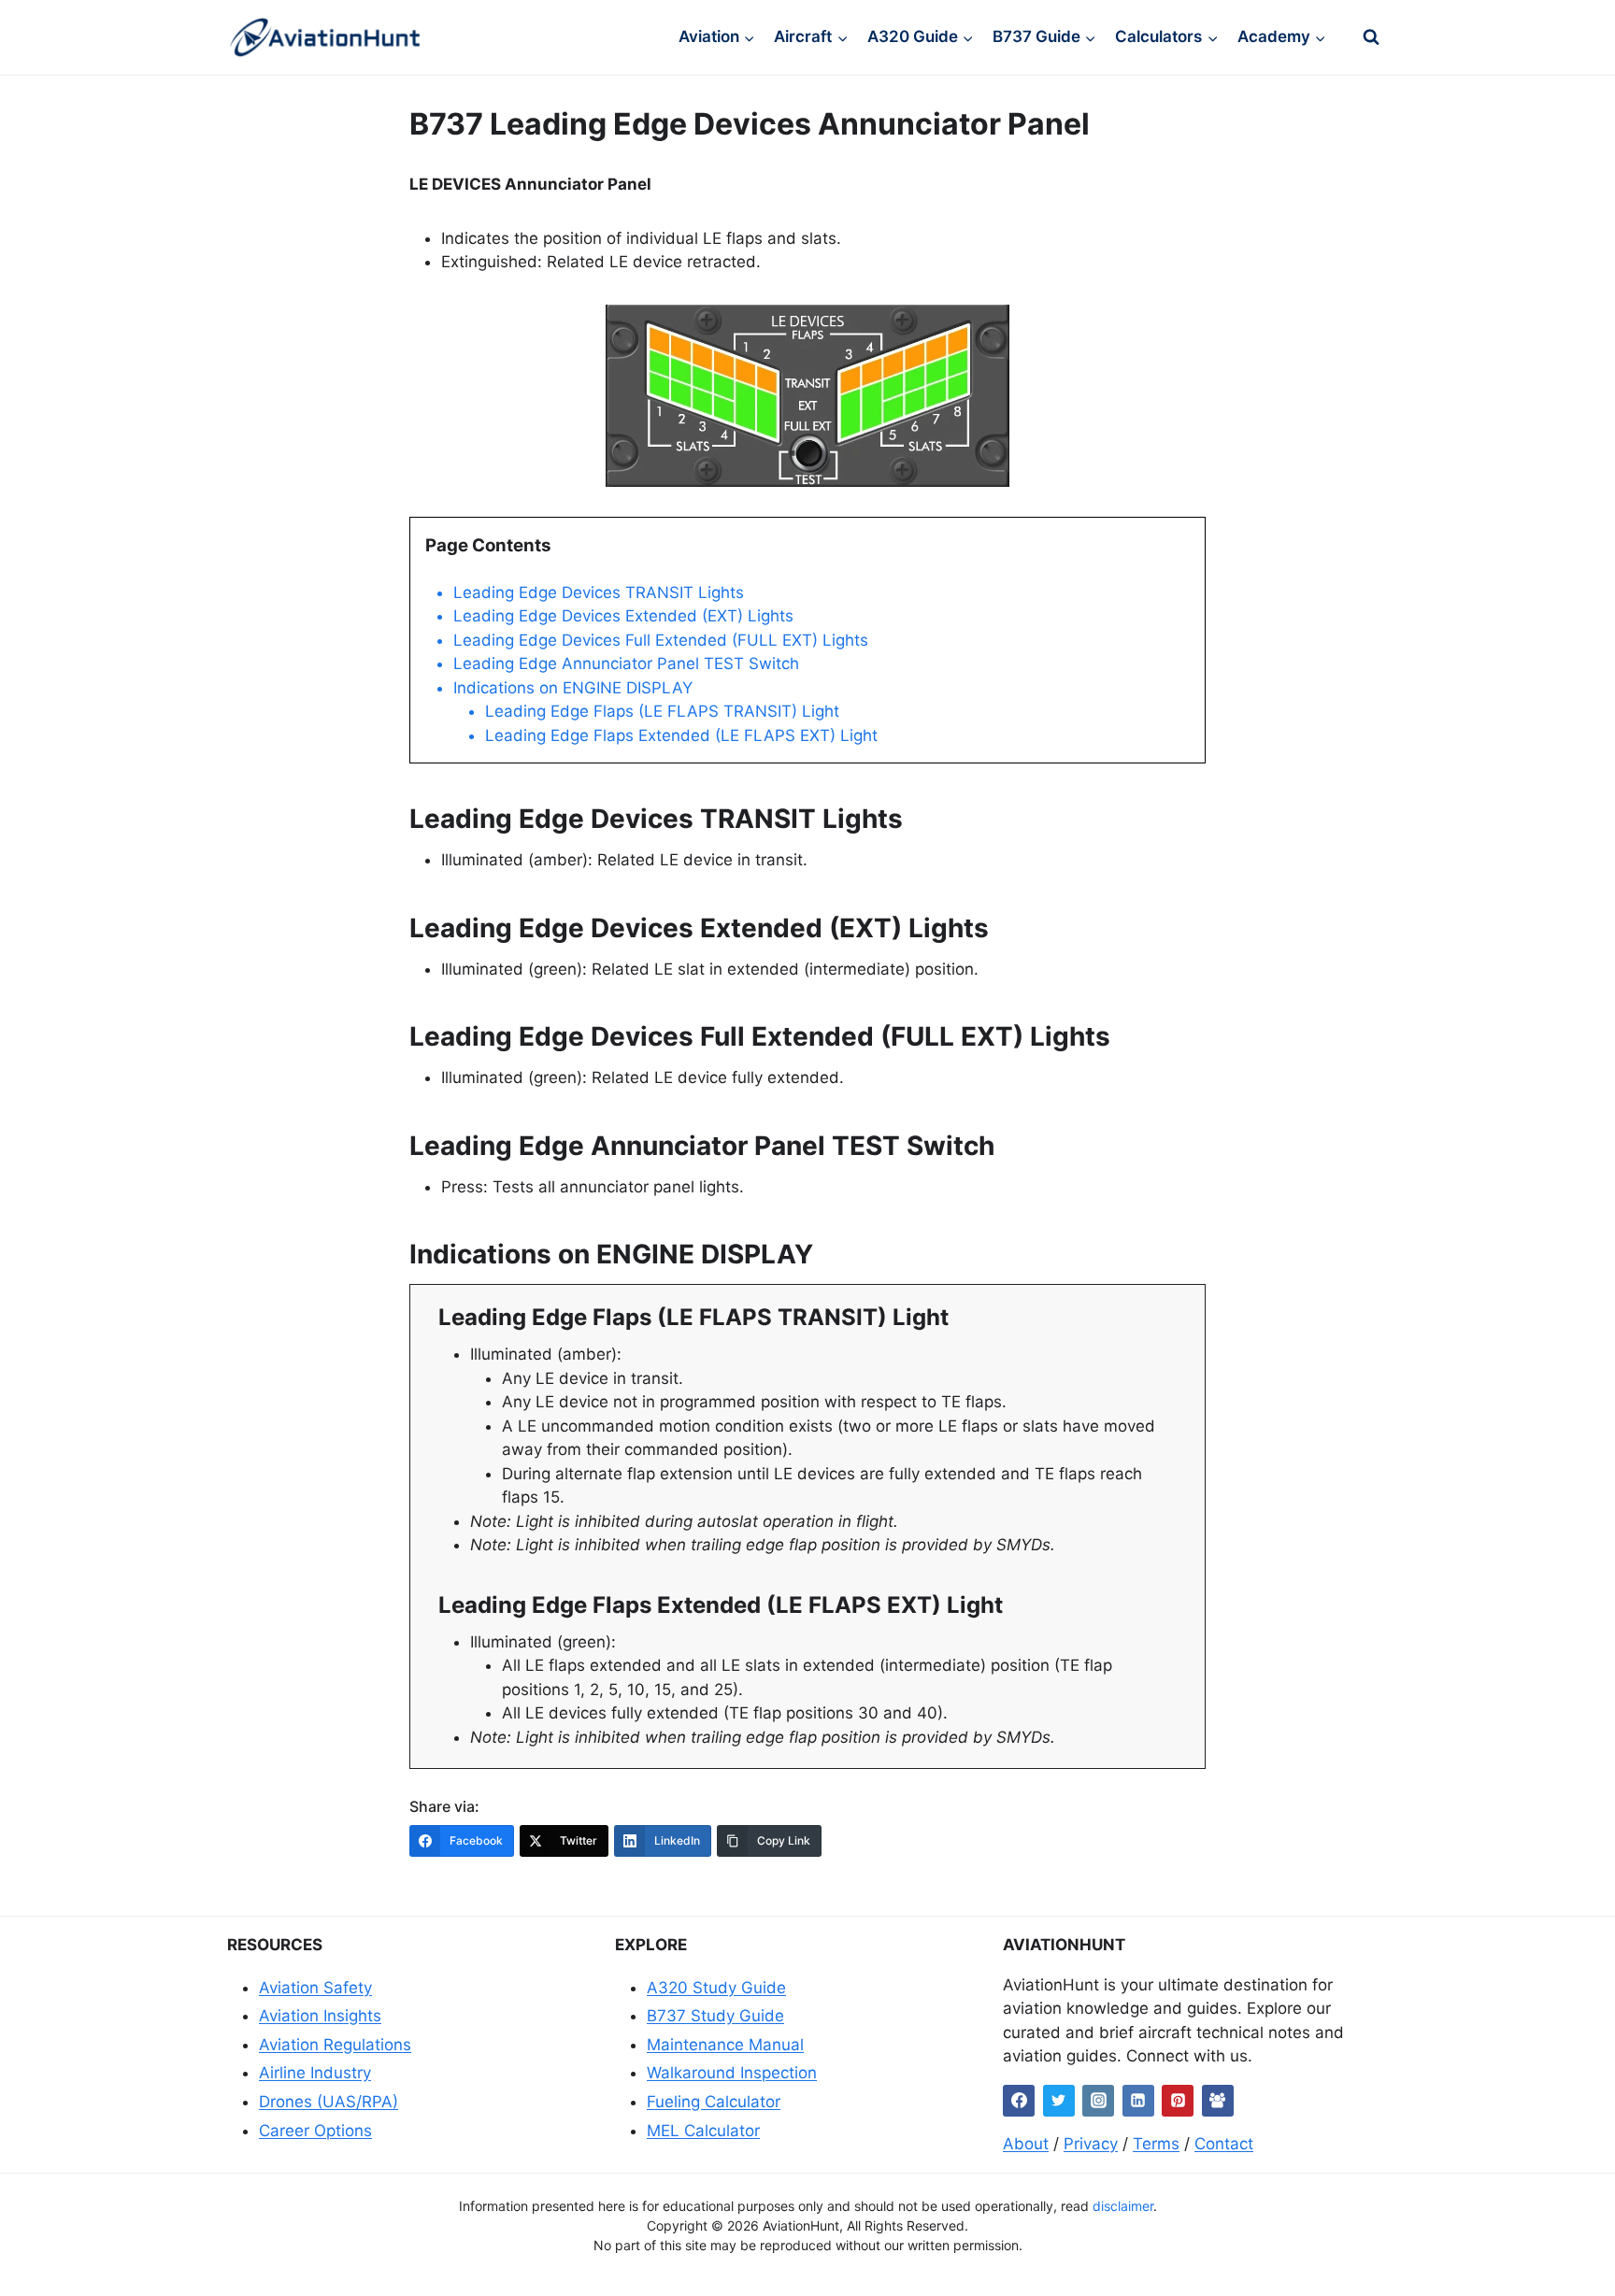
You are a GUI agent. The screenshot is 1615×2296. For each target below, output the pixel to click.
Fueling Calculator (714, 2102)
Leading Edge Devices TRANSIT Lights (599, 592)
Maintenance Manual (725, 2045)
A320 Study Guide (716, 1988)
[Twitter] (1059, 2101)
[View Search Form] (1371, 37)
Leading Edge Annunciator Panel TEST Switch (626, 663)
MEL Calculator (703, 2131)
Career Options (315, 2131)
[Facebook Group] (1218, 2101)
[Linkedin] (1138, 2101)
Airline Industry (315, 2073)
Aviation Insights (320, 2016)
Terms (1156, 2144)
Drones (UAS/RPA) (329, 2102)
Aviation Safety (315, 1988)
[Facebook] (1019, 2101)
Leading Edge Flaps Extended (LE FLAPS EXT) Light (681, 735)
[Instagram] (1098, 2101)
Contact (1224, 2144)
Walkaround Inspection (732, 2073)
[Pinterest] (1178, 2101)
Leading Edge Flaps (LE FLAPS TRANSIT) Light (662, 711)
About (1026, 2144)
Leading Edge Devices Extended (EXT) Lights (623, 616)
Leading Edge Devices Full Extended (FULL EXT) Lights (661, 640)
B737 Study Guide (715, 2016)
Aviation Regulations (335, 2045)
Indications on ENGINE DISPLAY (573, 688)
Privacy (1091, 2144)
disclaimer (1123, 2206)
